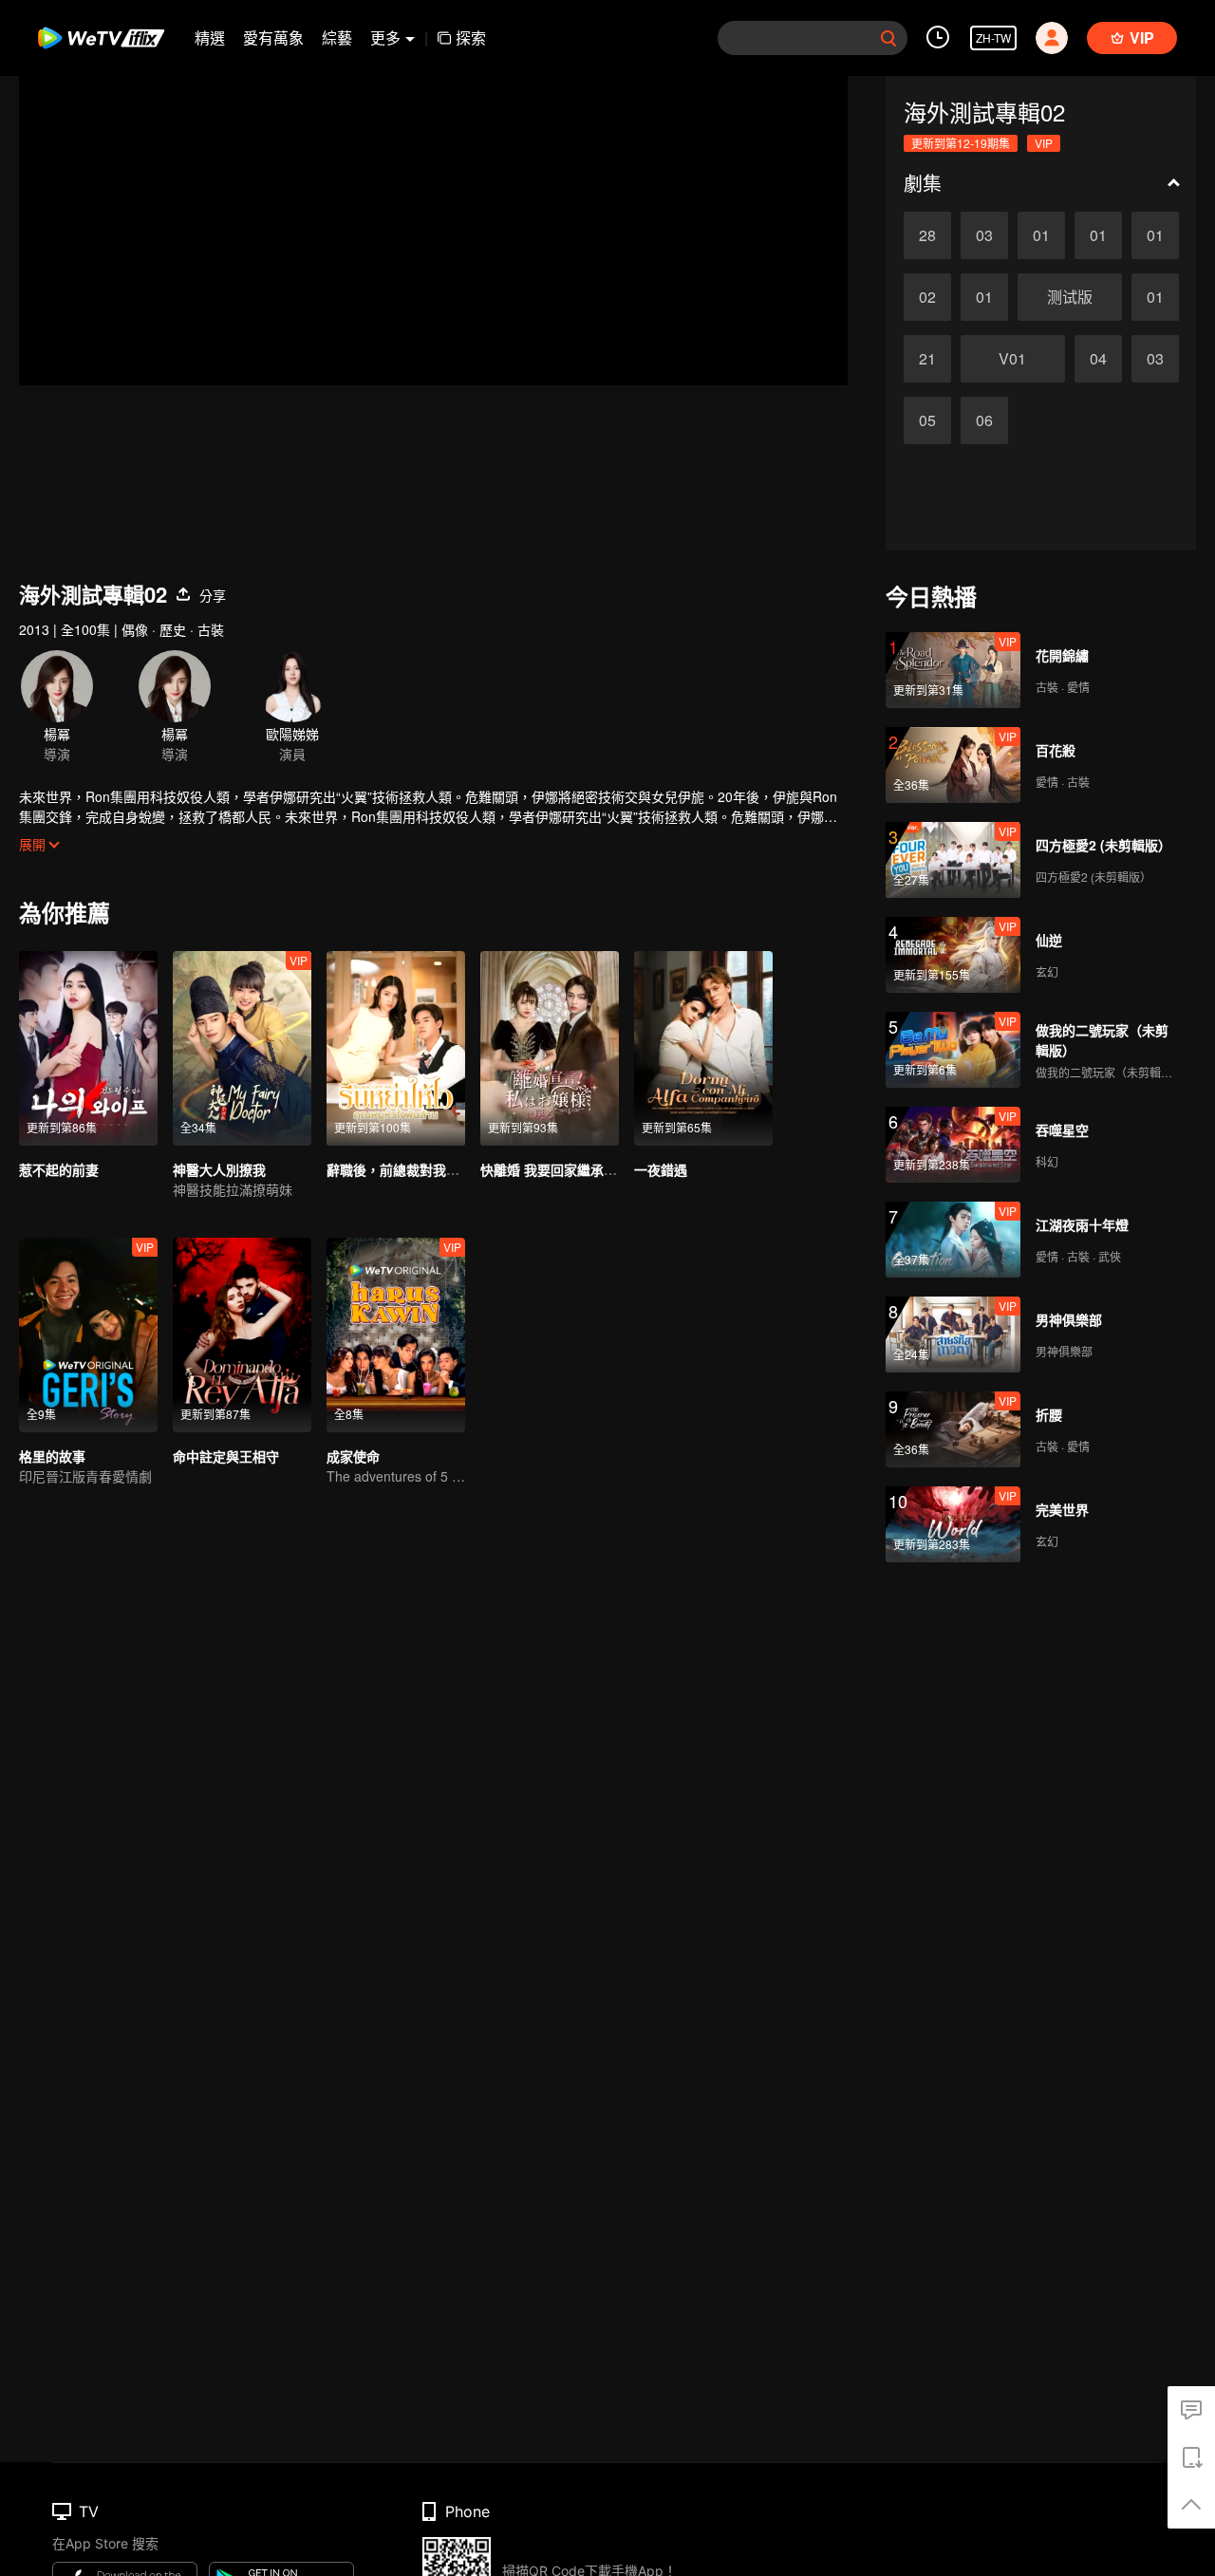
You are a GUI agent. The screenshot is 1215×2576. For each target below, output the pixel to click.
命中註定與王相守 (226, 1456)
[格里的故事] (88, 1335)
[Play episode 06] (984, 420)
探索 (471, 37)
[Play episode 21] (927, 359)
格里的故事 (52, 1456)
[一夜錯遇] (703, 1048)
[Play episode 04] (1098, 359)
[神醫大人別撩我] (242, 1048)
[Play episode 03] (984, 235)
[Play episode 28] (927, 235)
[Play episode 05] (927, 420)
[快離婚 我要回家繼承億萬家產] (550, 1048)
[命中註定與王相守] (242, 1335)
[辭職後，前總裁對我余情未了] (396, 1048)
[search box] (888, 38)
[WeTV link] (102, 38)
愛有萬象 (273, 37)
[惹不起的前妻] (88, 1048)
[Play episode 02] (927, 297)
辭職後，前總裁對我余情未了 (413, 1169)
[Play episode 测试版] (1070, 297)
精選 (210, 37)
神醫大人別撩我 (219, 1169)
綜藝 (337, 37)
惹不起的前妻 (59, 1169)
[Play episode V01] (1013, 359)
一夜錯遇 (661, 1169)
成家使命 (353, 1456)
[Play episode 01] (1041, 235)
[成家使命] (396, 1335)
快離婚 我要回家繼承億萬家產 (569, 1169)
